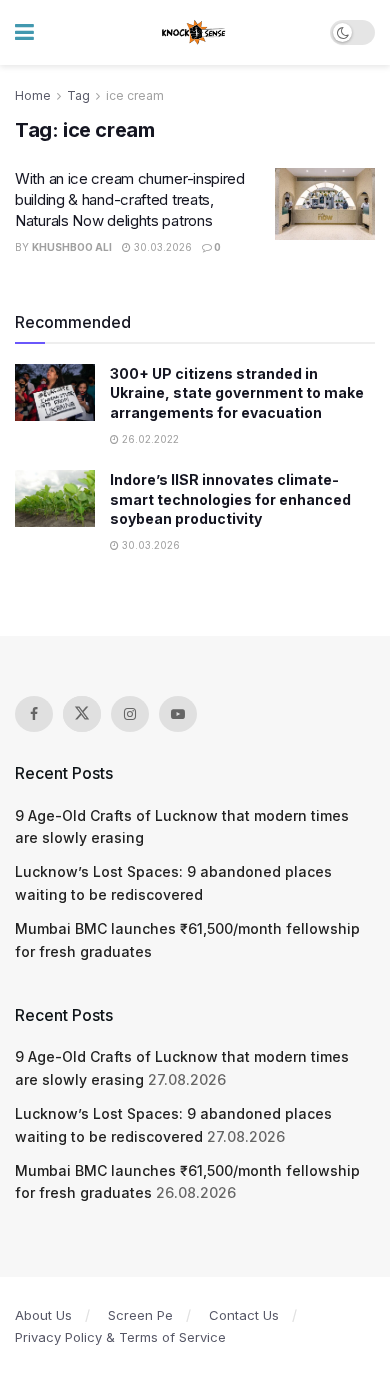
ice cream (135, 95)
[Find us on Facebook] (34, 714)
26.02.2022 (149, 439)
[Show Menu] (24, 32)
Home (33, 95)
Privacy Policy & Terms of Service (120, 1337)
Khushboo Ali (72, 247)
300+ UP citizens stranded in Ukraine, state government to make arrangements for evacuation (237, 393)
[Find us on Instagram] (130, 714)
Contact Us (244, 1315)
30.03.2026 (161, 247)
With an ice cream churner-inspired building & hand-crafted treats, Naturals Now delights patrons (130, 199)
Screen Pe (140, 1315)
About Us (43, 1315)
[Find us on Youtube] (178, 714)
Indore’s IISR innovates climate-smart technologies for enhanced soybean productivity (230, 499)
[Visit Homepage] (194, 33)
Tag (78, 95)
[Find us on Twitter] (82, 714)
